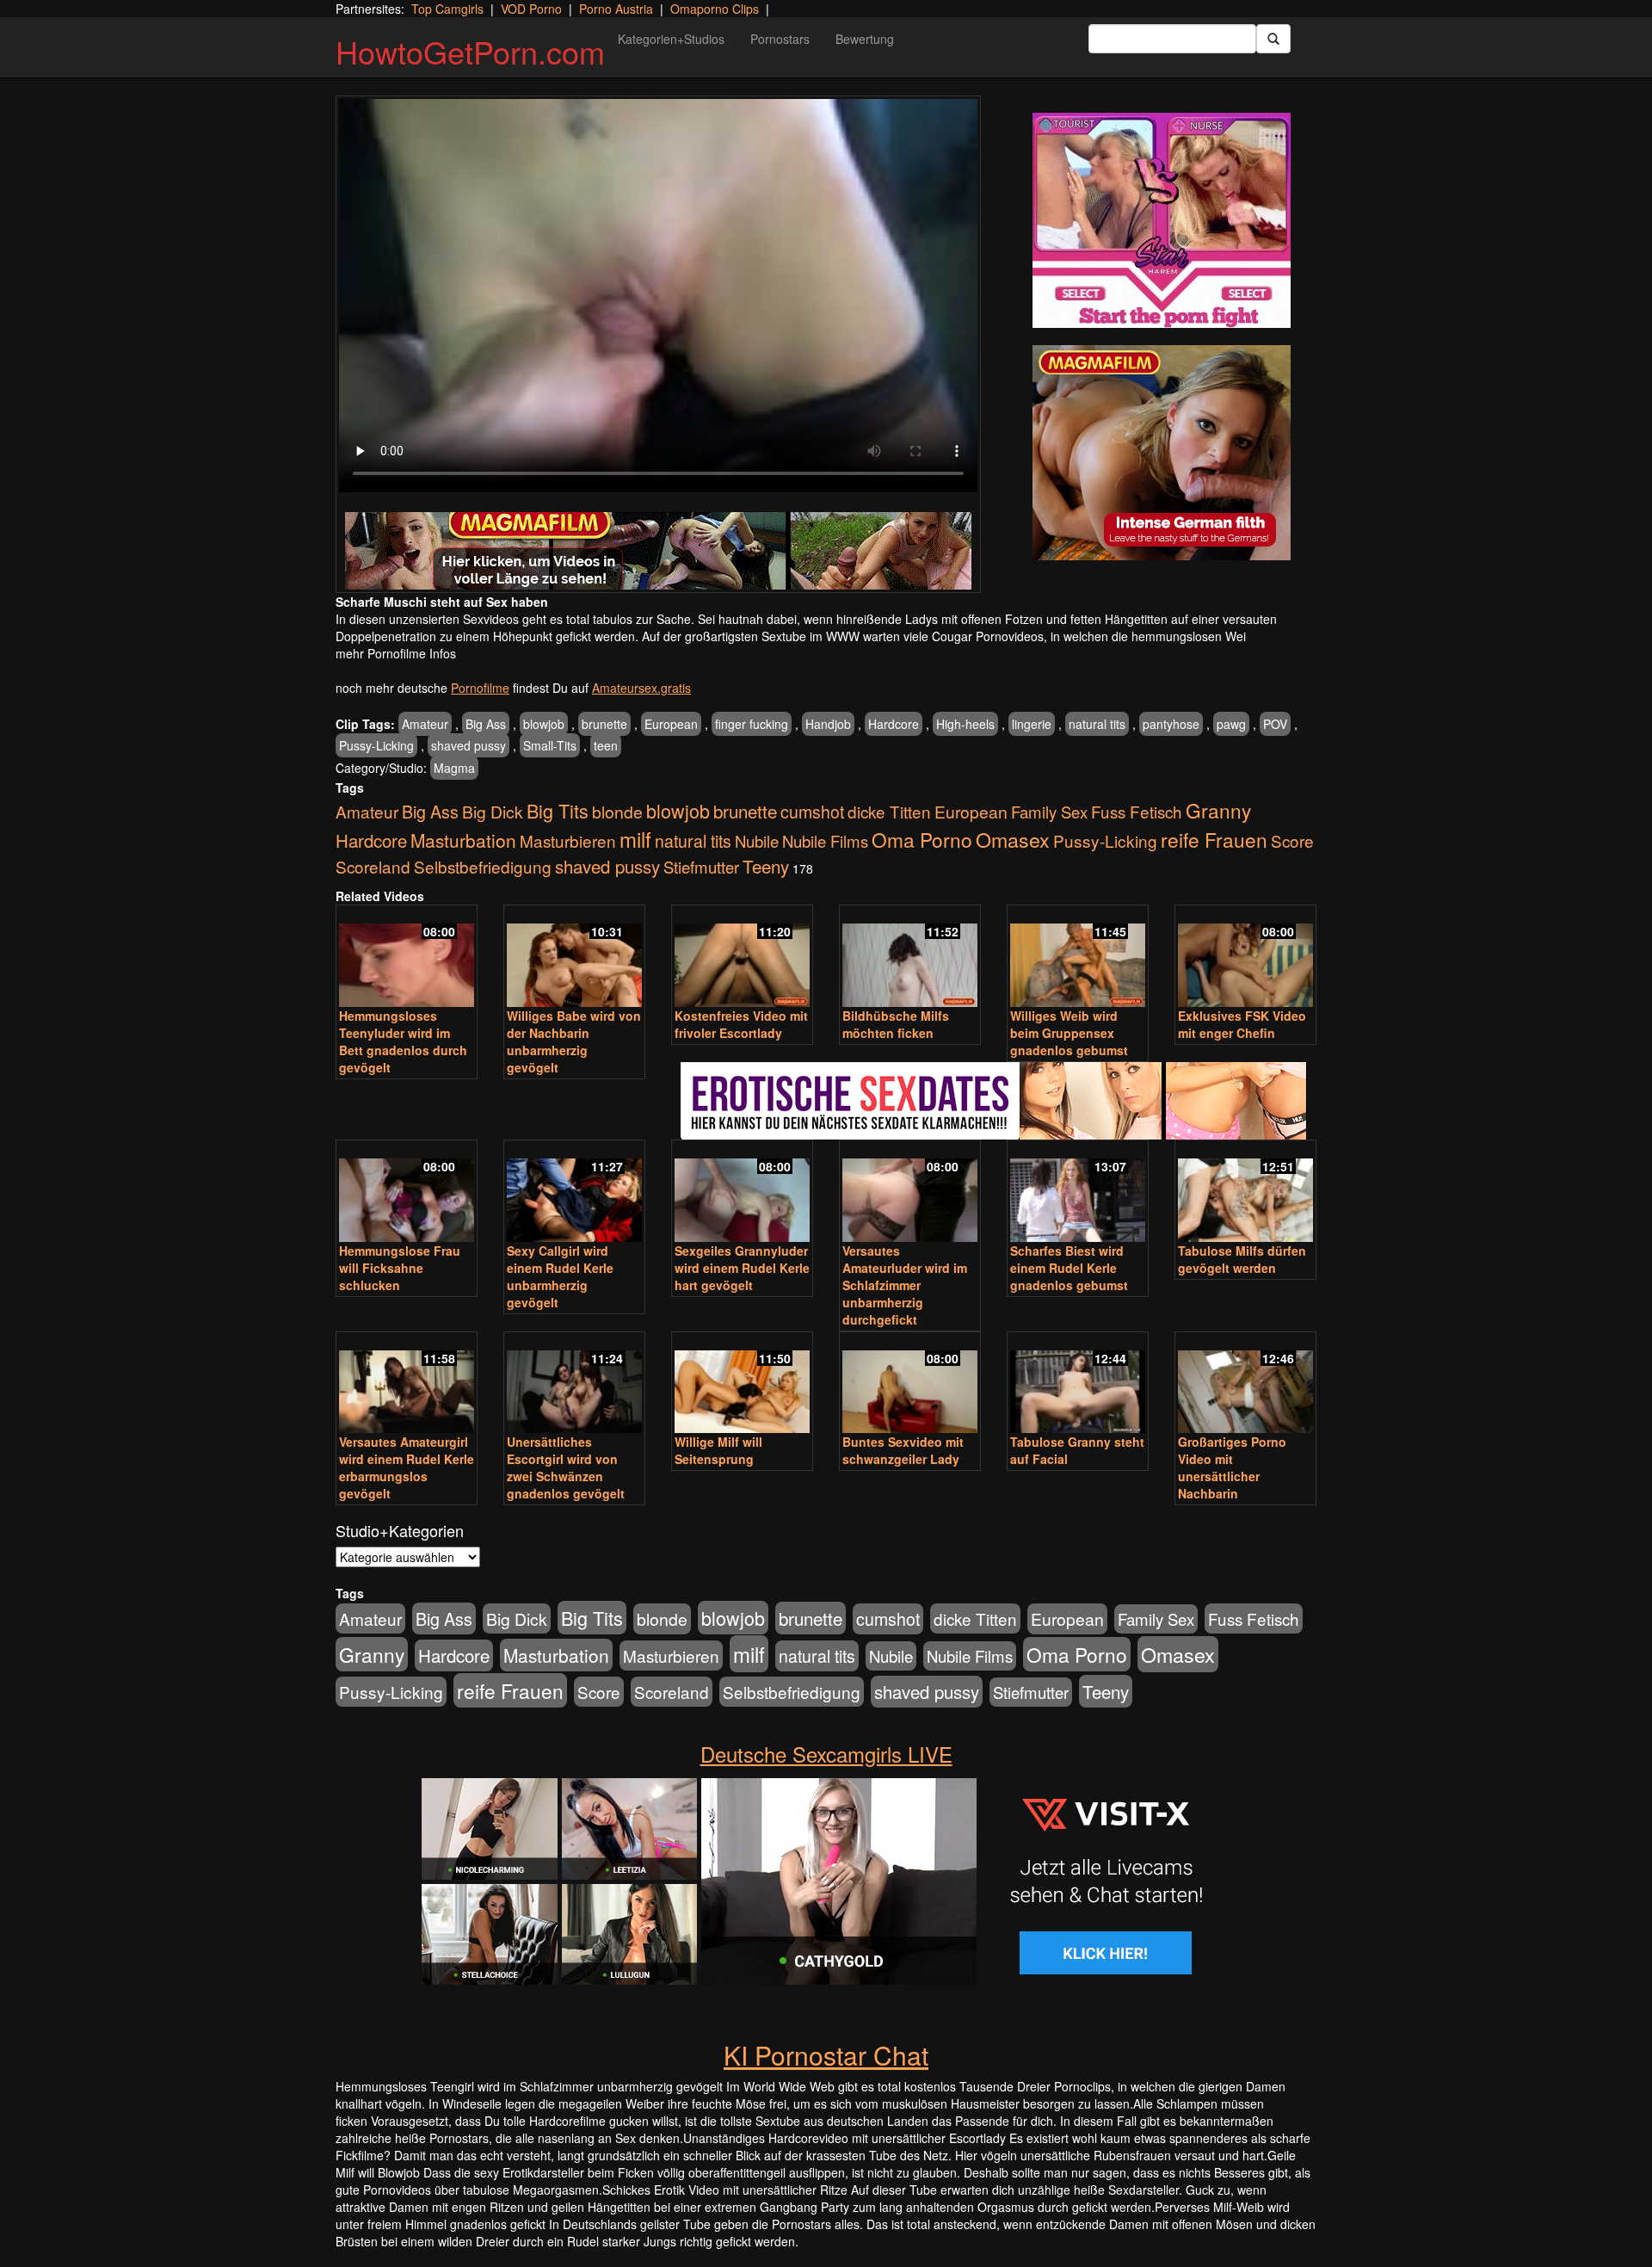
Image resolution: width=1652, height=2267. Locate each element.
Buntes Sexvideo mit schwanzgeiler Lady (903, 1450)
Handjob (828, 724)
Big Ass (486, 724)
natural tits (1097, 724)
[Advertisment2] (1162, 453)
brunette (604, 724)
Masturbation (463, 840)
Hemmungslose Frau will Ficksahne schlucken (400, 1268)
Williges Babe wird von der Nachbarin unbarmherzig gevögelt (574, 1041)
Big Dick (493, 811)
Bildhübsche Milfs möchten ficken (896, 1024)
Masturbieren (568, 840)
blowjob (544, 724)
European (671, 724)
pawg (1231, 724)
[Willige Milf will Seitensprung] (742, 1384)
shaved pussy (468, 745)
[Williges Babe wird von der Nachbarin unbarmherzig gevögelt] (574, 957)
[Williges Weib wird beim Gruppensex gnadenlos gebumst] (1078, 957)
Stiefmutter (701, 867)
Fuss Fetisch (1137, 811)
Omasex (1013, 839)
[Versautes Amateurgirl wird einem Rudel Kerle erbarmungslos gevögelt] (407, 1384)
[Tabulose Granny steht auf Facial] (1078, 1384)
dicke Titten (889, 811)
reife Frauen (1214, 839)
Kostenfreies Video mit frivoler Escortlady (741, 1024)
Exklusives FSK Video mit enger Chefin (1242, 1024)
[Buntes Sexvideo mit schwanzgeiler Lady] (910, 1384)
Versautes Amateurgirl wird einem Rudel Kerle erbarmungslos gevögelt (407, 1467)
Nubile (757, 841)
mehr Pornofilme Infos (396, 653)
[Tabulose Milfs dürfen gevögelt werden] (1245, 1192)
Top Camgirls (447, 9)
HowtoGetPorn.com (470, 51)
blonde (617, 812)
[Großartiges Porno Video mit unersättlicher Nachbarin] (1245, 1384)
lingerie (1032, 724)
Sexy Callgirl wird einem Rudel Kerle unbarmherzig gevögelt (560, 1276)
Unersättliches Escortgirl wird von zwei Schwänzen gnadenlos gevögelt (566, 1467)
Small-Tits (550, 745)
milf (635, 839)
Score (1292, 840)
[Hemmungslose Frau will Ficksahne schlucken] (407, 1192)
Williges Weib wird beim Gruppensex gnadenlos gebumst (1069, 1033)
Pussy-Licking (376, 745)
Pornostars (780, 39)
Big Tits (558, 810)
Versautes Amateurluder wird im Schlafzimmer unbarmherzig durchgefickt (905, 1285)
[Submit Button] (1273, 39)
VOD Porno (531, 9)
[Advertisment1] (1162, 220)
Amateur (425, 724)
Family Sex (1049, 812)
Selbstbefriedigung (483, 866)
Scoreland (373, 866)
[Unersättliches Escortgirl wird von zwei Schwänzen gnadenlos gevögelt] (574, 1384)
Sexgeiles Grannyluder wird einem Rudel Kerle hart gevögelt (742, 1268)
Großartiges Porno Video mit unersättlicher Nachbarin (1232, 1467)
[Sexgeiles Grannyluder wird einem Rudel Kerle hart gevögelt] (742, 1192)
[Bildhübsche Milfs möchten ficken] (910, 957)
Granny (1218, 810)
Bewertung (865, 39)
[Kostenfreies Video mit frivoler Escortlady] (742, 957)
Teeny (766, 866)
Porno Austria (616, 9)
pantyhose (1171, 724)
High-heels (965, 724)
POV (1275, 724)
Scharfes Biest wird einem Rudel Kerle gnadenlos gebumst (1069, 1268)
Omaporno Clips (715, 9)
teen (606, 745)
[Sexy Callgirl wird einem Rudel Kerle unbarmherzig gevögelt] (574, 1192)
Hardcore (894, 724)
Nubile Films (825, 841)
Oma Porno (922, 839)
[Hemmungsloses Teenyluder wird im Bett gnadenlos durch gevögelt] (407, 957)
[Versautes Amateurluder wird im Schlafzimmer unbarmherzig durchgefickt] (910, 1192)
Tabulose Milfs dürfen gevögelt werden (1242, 1259)
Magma (454, 768)
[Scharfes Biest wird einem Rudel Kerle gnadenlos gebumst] (1078, 1192)
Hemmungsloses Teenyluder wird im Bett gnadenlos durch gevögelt (403, 1041)
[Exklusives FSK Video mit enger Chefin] (1245, 957)
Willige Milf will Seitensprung (718, 1450)
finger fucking (752, 724)
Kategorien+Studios (671, 39)
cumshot (812, 812)
